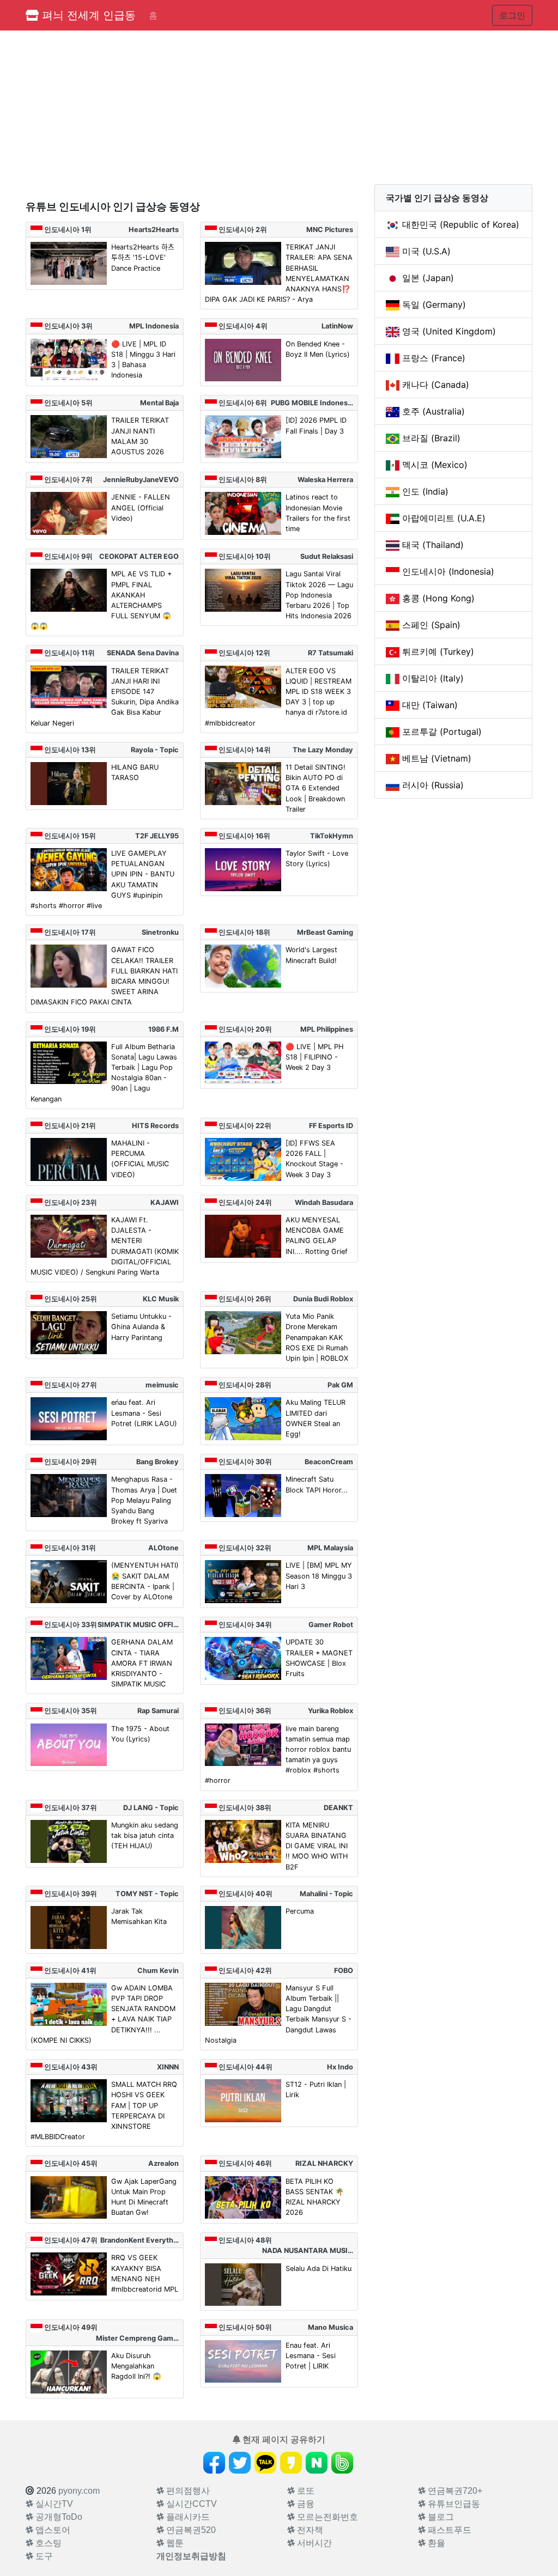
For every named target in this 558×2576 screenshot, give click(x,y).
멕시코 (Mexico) (435, 465)
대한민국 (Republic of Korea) (461, 224)
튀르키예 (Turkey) (438, 651)
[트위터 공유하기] (240, 2463)
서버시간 (313, 2543)
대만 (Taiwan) (430, 705)
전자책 (309, 2530)
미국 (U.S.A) (426, 251)
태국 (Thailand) (433, 545)
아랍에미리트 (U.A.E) (444, 518)
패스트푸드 (448, 2530)
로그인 (512, 15)
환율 (435, 2543)
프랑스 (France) (434, 358)
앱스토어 (52, 2530)
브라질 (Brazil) (431, 438)
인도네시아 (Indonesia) (448, 571)
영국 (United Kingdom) (449, 331)
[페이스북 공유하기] (214, 2463)
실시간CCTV (190, 2504)
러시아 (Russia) (433, 785)
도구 (43, 2556)
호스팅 (47, 2543)
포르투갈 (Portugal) (442, 732)
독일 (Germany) (434, 305)
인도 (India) (425, 491)
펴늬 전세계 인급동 (87, 15)
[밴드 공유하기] (342, 2463)
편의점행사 (187, 2491)
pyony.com (79, 2491)
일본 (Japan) (428, 278)
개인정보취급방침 (191, 2556)
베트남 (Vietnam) (437, 758)
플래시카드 (187, 2517)
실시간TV (53, 2504)
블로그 (440, 2517)
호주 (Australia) (433, 411)
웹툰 (174, 2543)
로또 (305, 2491)
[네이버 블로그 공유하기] (317, 2463)
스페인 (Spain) (431, 625)
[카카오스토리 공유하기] (291, 2463)
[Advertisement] (192, 115)
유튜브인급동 (453, 2504)
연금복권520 (190, 2530)
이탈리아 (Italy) (433, 678)
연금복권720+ (454, 2491)
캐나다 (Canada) (436, 385)
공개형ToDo (58, 2517)
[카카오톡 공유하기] (265, 2463)
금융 (305, 2504)
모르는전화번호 (326, 2517)
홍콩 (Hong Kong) (438, 598)
